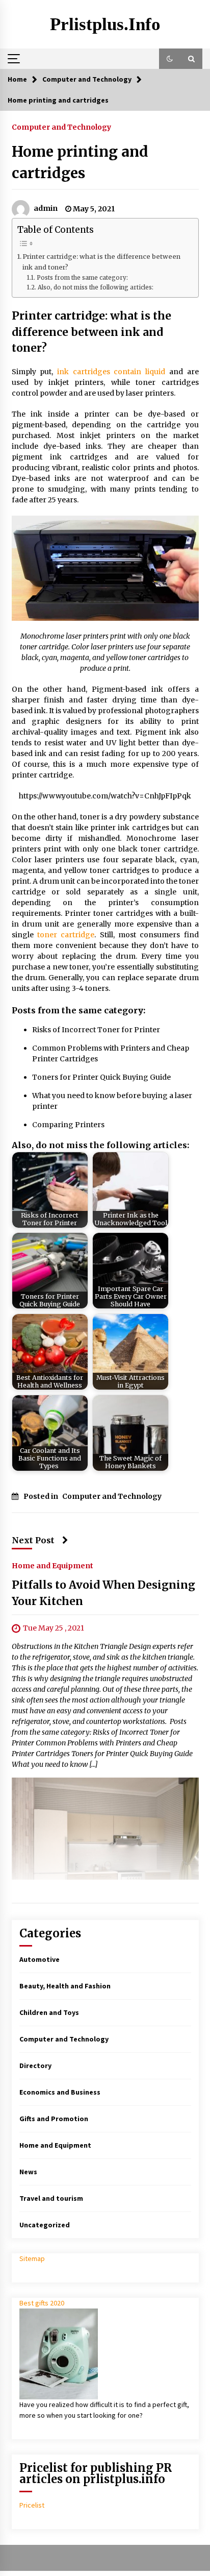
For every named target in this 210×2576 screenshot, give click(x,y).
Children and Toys (49, 2012)
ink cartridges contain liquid (111, 372)
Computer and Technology (61, 127)
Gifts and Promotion (54, 2119)
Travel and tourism (51, 2198)
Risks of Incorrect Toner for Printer (96, 1030)
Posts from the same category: (82, 278)
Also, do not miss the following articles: (95, 287)
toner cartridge (66, 935)
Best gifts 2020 (42, 2303)
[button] (170, 59)
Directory (35, 2065)
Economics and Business (60, 2092)
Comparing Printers (68, 1125)
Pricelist (32, 2505)
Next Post (33, 1540)
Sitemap (32, 2258)
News (28, 2172)
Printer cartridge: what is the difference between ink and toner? (101, 262)
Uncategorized (45, 2225)
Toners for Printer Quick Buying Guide (101, 1077)
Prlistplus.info (105, 24)
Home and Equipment (52, 1566)
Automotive (40, 1959)
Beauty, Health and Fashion (65, 1986)
